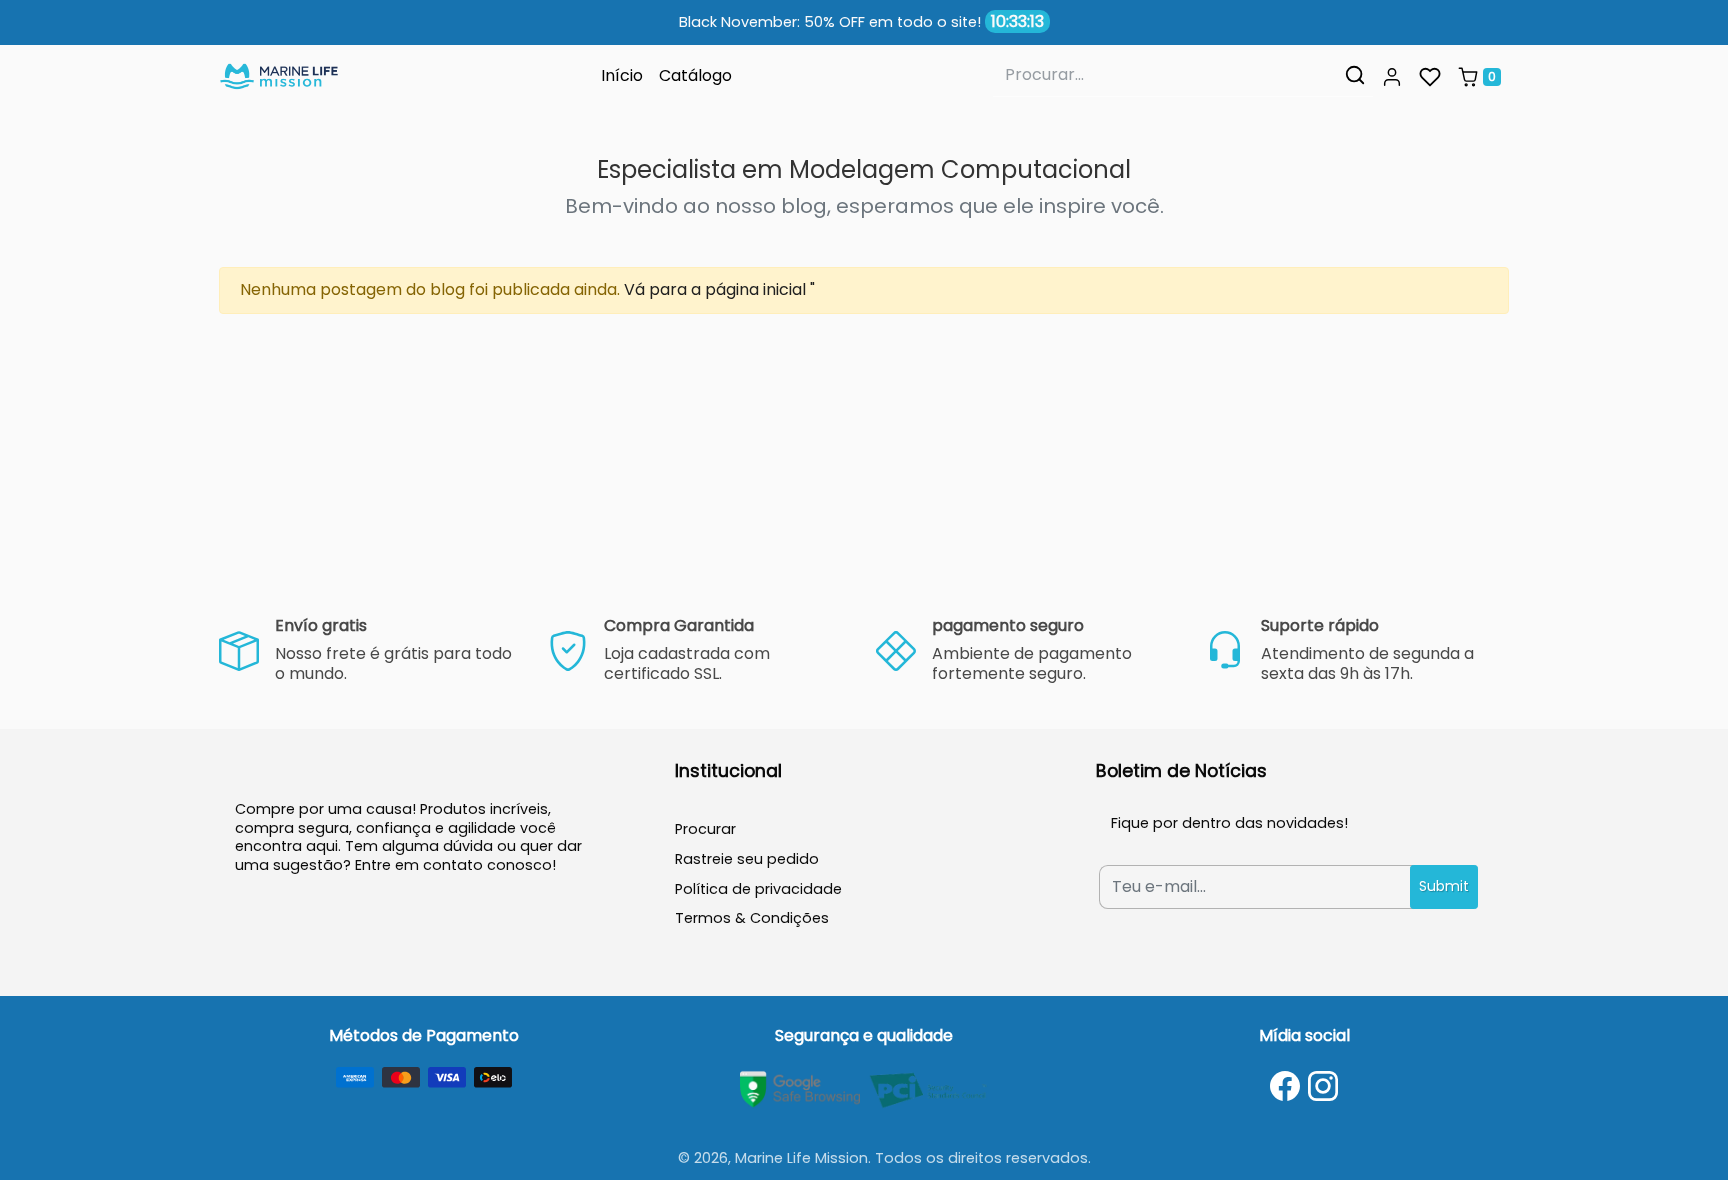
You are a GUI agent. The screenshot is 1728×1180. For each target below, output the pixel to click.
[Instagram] (1323, 1086)
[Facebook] (1285, 1086)
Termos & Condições (752, 918)
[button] (1392, 77)
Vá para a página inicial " (719, 289)
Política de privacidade (758, 889)
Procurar (705, 829)
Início (622, 75)
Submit (1444, 886)
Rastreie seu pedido (747, 859)
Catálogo (695, 75)
